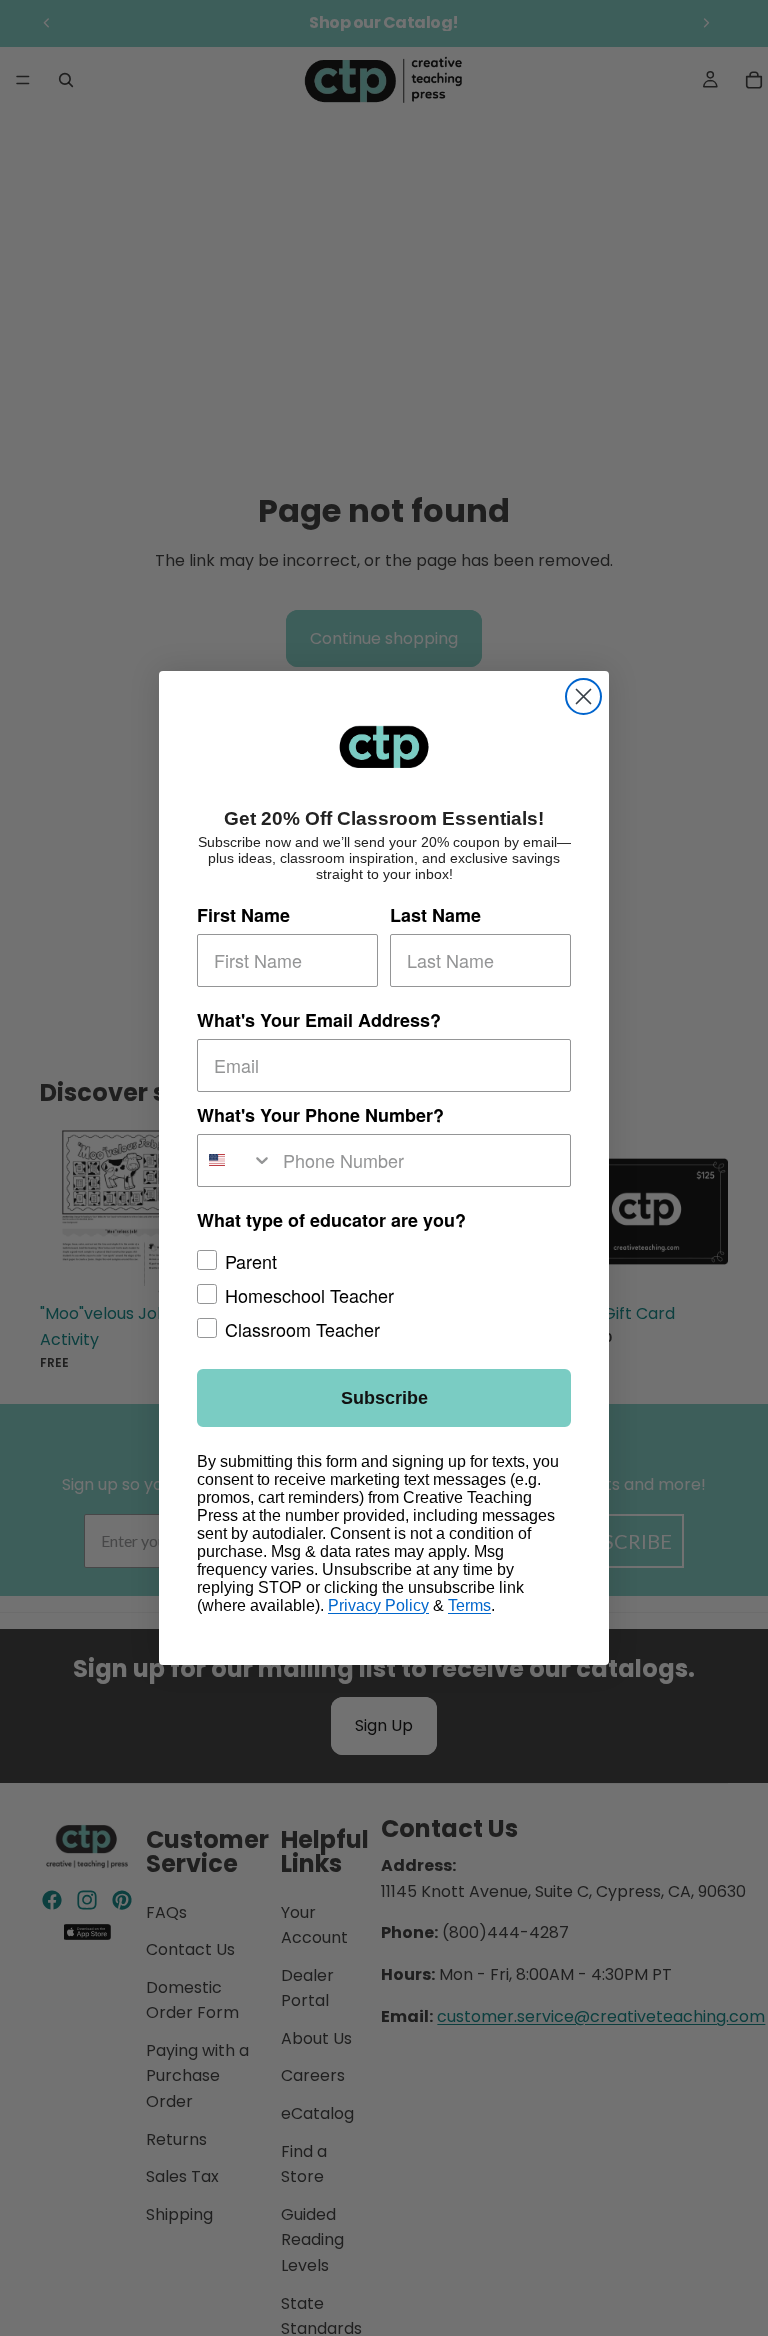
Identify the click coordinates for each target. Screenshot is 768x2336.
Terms (469, 1605)
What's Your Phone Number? (320, 1115)
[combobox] (235, 1160)
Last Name (435, 915)
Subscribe (384, 1398)
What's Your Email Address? (319, 1020)
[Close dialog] (583, 696)
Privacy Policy (378, 1605)
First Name (243, 915)
